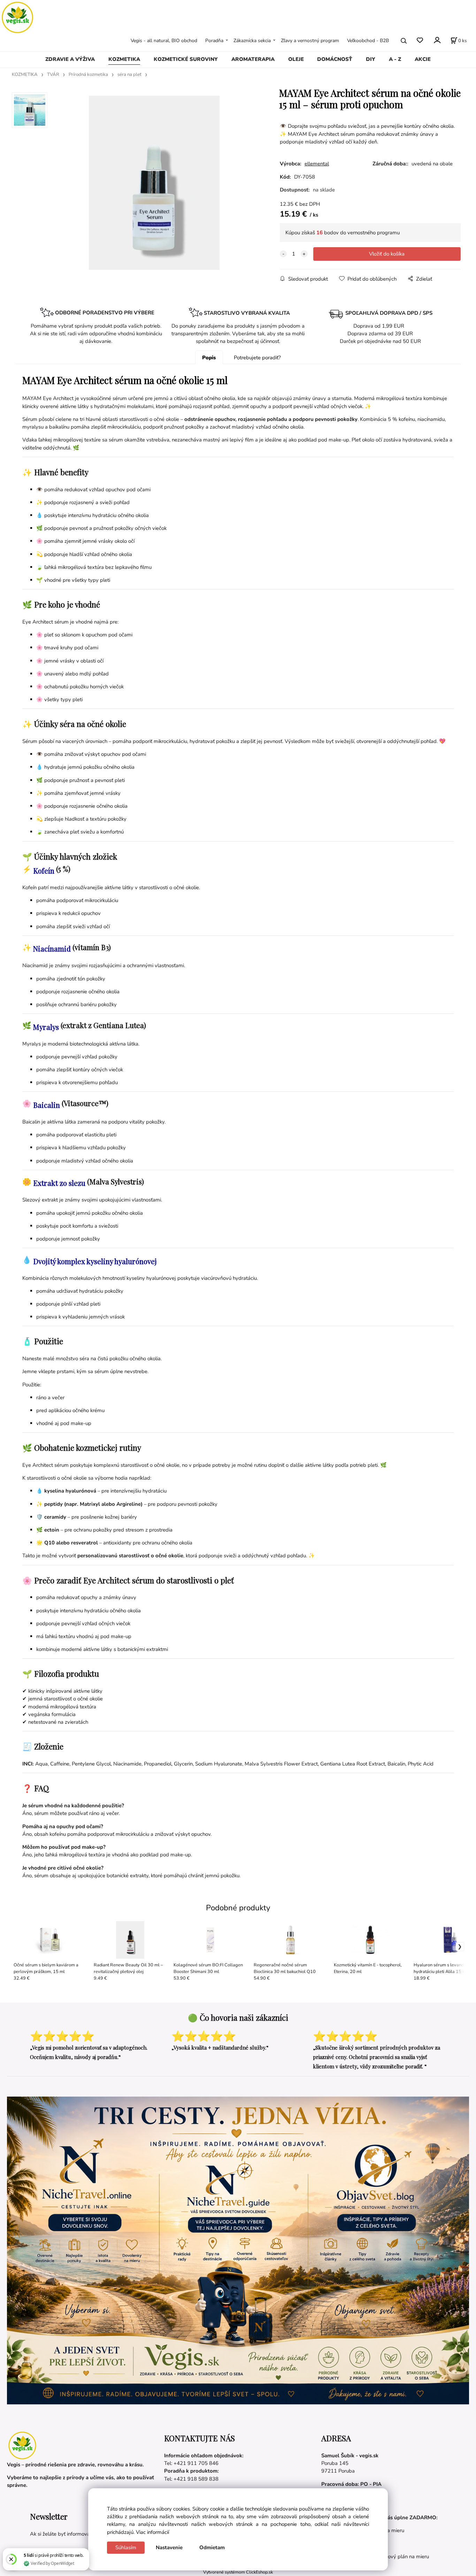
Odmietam (212, 2547)
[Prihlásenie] (437, 40)
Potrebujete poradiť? (257, 358)
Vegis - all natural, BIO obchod (164, 41)
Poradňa (214, 41)
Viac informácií (152, 2532)
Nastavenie (169, 2547)
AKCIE (423, 59)
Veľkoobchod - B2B (368, 41)
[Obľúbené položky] (420, 41)
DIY (371, 59)
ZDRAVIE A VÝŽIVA (70, 59)
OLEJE (296, 59)
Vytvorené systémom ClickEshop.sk (238, 2572)
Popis (209, 358)
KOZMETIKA (124, 59)
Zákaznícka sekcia (252, 41)
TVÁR (53, 75)
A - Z (395, 59)
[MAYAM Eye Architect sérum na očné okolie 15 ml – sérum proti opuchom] (154, 183)
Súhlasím (126, 2547)
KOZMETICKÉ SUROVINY (186, 59)
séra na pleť (129, 75)
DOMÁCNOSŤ (335, 59)
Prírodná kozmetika (88, 75)
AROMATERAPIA (253, 59)
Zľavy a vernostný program (310, 41)
